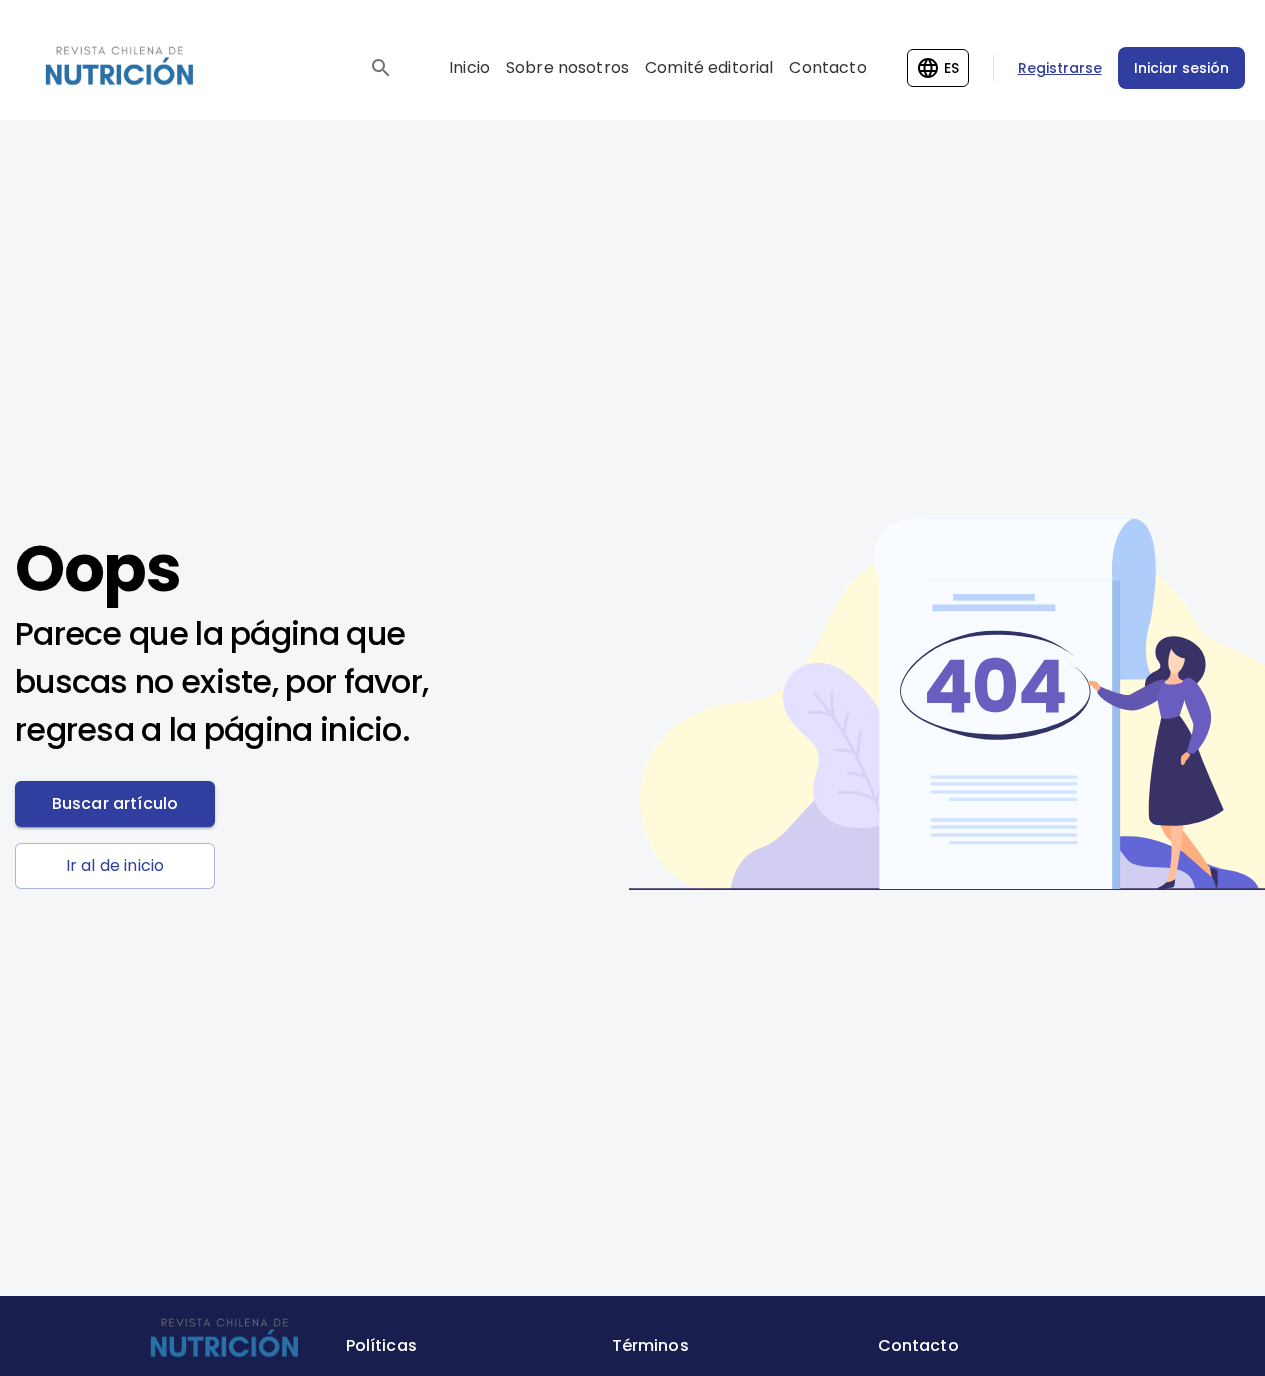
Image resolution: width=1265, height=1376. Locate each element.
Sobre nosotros (567, 67)
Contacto (827, 67)
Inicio (469, 67)
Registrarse (1060, 68)
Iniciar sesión (1181, 68)
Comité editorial (709, 67)
